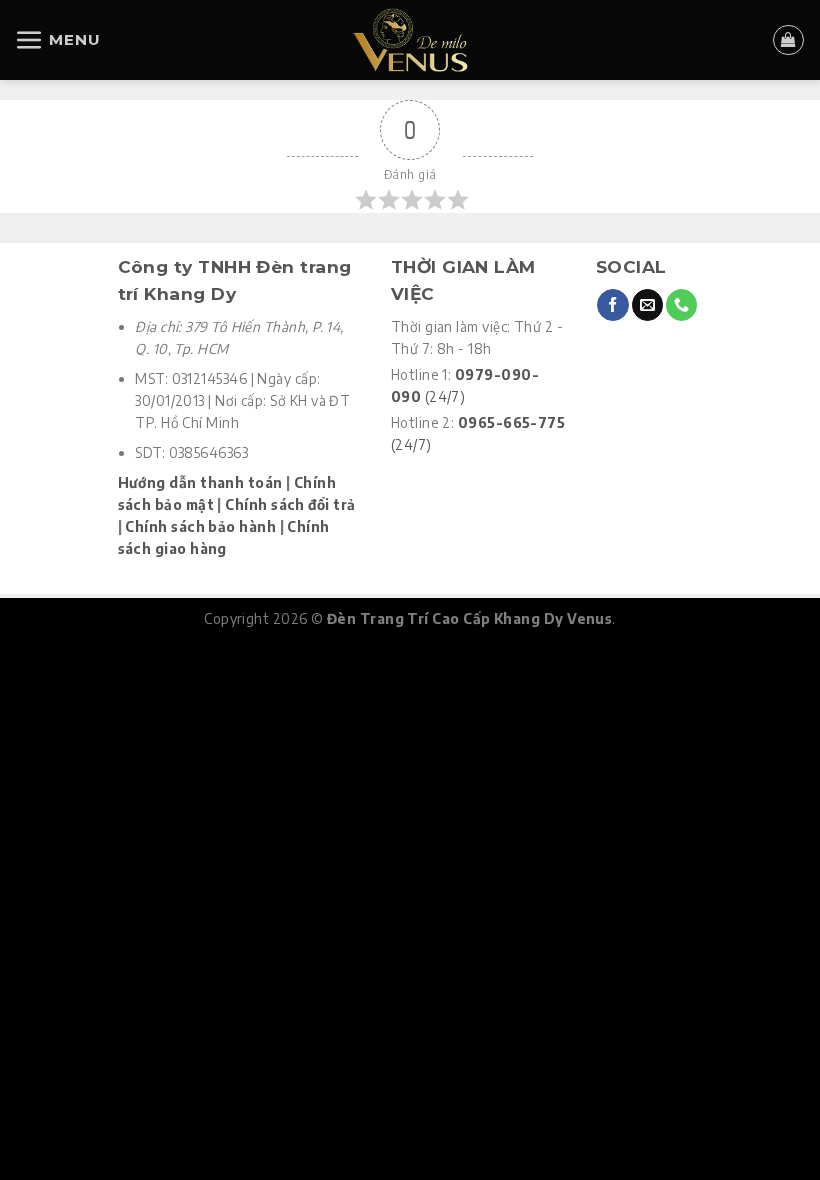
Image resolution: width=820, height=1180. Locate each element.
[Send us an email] (647, 305)
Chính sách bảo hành (200, 526)
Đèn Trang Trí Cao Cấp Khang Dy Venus (469, 618)
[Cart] (788, 40)
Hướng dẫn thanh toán (200, 482)
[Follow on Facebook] (612, 305)
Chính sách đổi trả (290, 504)
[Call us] (681, 305)
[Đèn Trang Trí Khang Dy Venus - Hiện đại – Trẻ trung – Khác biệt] (410, 40)
